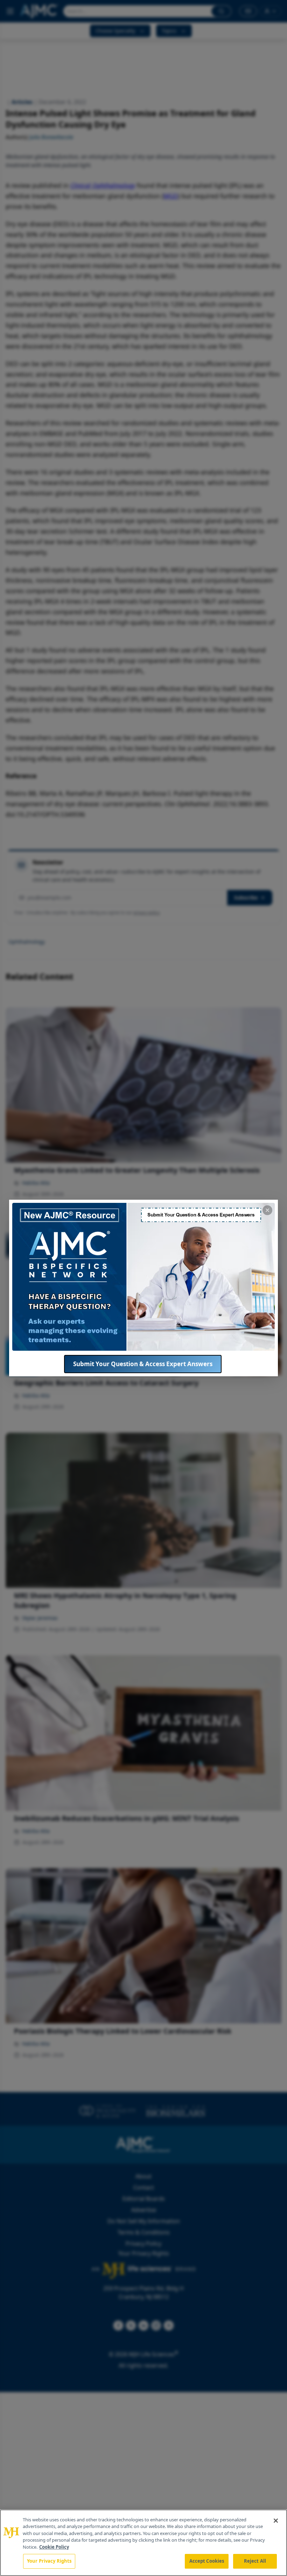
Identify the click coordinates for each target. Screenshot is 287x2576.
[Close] (276, 2521)
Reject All (255, 2561)
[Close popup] (267, 1210)
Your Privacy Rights (49, 2561)
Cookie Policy (54, 2547)
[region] (143, 2543)
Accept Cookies (207, 2561)
